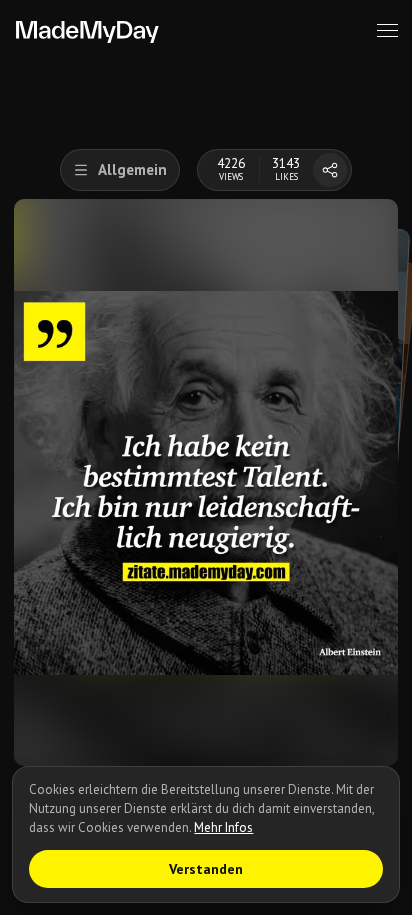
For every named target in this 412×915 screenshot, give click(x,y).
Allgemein (132, 169)
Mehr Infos (223, 827)
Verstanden (206, 869)
